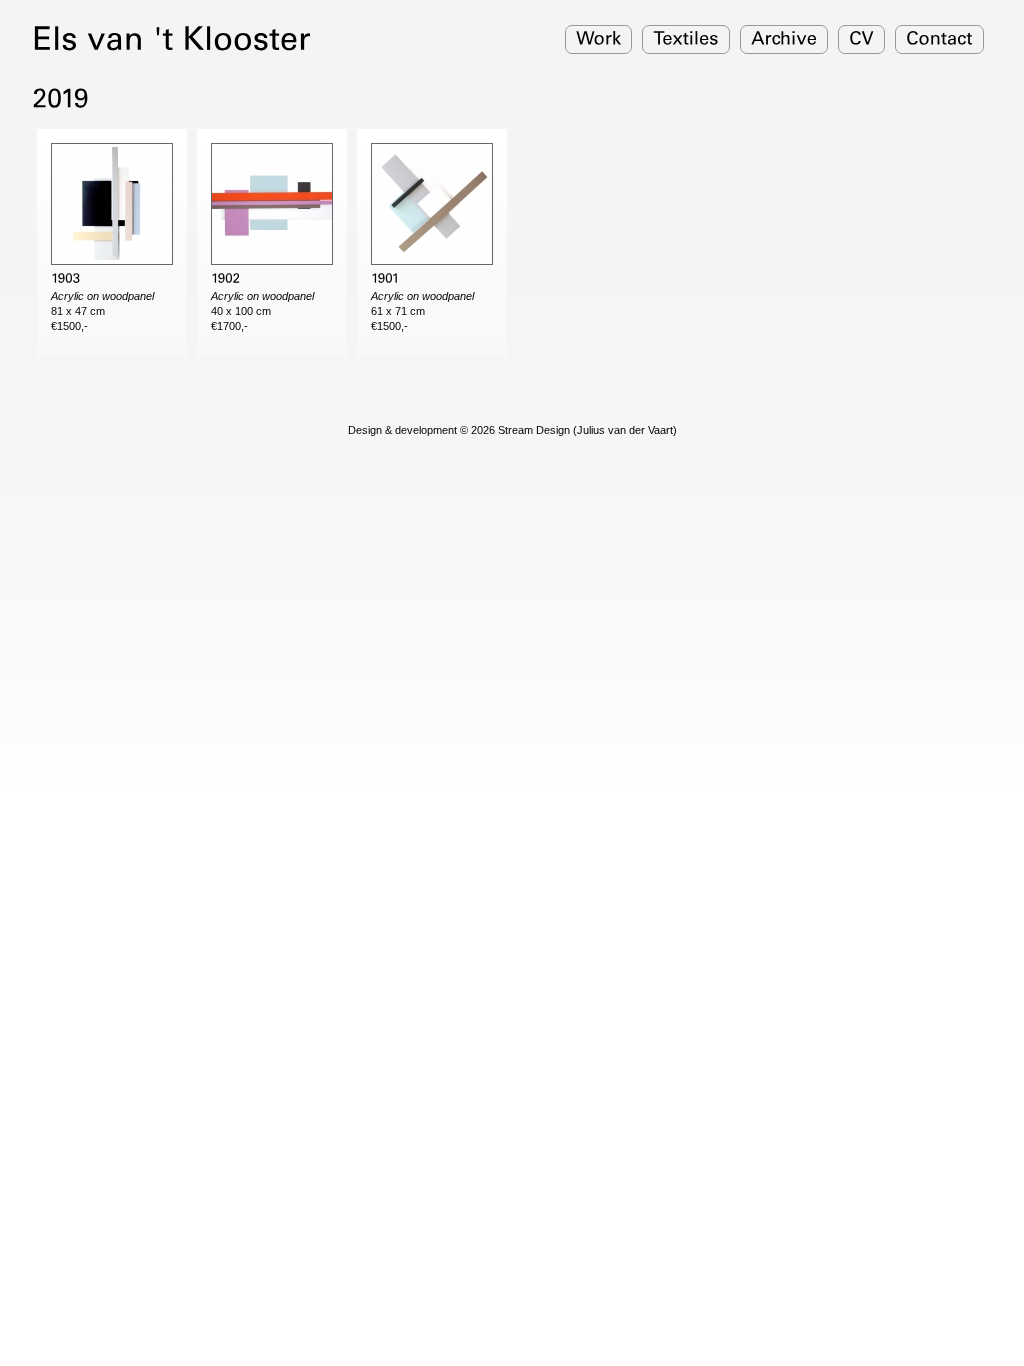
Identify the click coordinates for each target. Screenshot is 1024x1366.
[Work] (598, 39)
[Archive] (784, 39)
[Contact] (939, 39)
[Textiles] (686, 39)
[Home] (171, 37)
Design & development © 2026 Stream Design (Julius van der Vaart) (512, 430)
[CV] (861, 39)
